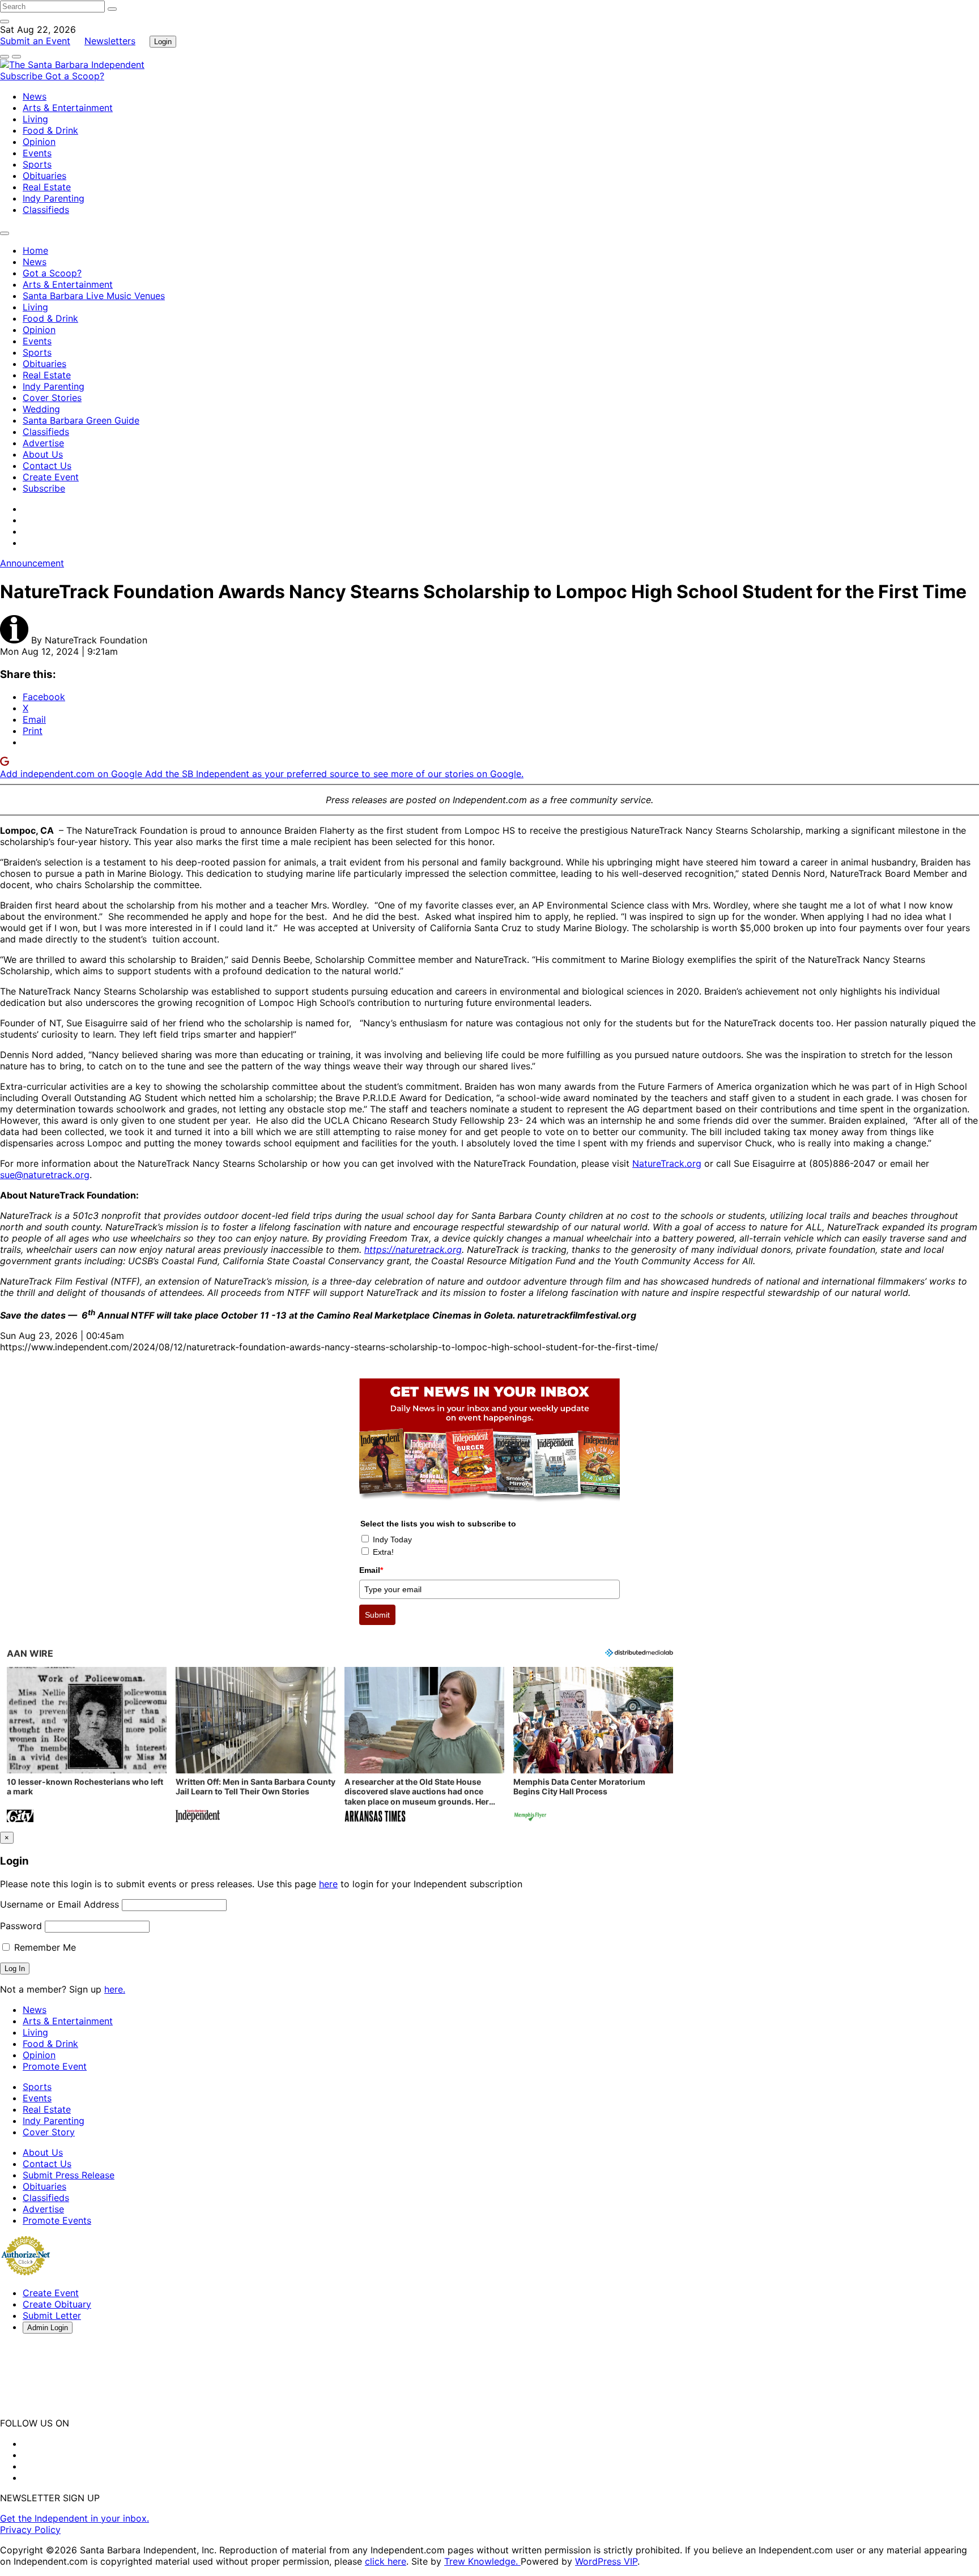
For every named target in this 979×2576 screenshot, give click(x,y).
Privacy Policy (30, 2530)
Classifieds (46, 210)
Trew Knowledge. (482, 2561)
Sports (37, 164)
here (328, 1884)
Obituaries (44, 176)
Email (371, 1570)
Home (35, 250)
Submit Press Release (69, 2175)
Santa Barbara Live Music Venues (94, 296)
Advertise (43, 443)
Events (37, 153)
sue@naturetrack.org (45, 1175)
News (35, 96)
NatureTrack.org (667, 1163)
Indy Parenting (54, 198)
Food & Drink (50, 130)
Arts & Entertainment (68, 108)
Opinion (39, 142)
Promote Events (57, 2220)
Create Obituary (57, 2304)
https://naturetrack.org (413, 1249)
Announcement (32, 563)
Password (21, 1926)
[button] (87, 1746)
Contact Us (47, 466)
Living (35, 119)
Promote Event (55, 2066)
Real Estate (47, 187)
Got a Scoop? (75, 76)
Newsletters (110, 41)
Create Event (51, 477)
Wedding (41, 409)
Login (163, 42)
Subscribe (23, 76)
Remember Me (44, 1947)
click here (386, 2561)
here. (115, 1989)
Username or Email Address (59, 1904)
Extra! (383, 1552)
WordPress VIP (606, 2561)
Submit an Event (35, 41)
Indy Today (392, 1539)
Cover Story (49, 2132)
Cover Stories (52, 398)
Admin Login (48, 2328)
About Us (43, 454)
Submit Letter (52, 2315)
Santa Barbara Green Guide (81, 420)
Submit (377, 1615)
